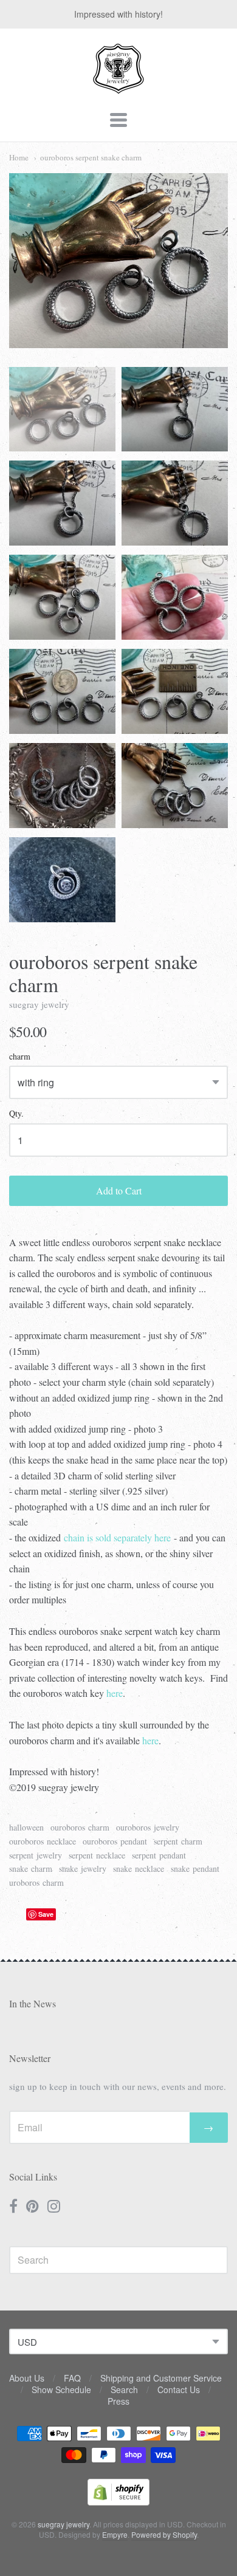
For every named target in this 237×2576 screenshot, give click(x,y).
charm (20, 1057)
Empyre (115, 2534)
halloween (26, 1827)
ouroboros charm (80, 1827)
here (115, 1693)
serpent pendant (159, 1855)
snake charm (31, 1869)
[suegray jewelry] (118, 88)
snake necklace (139, 1869)
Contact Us (179, 2389)
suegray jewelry (39, 1004)
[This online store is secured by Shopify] (118, 2502)
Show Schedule (61, 2389)
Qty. (16, 1114)
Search (124, 2389)
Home (19, 157)
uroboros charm (36, 1882)
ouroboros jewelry (148, 1827)
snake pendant (195, 1869)
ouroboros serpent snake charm (91, 157)
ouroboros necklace (43, 1841)
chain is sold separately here (117, 1537)
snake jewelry (83, 1869)
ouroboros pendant (115, 1841)
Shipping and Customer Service (161, 2378)
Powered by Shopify (164, 2534)
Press (118, 2401)
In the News (33, 2003)
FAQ (72, 2378)
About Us (27, 2378)
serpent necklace (97, 1855)
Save (46, 1914)
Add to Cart (119, 1190)
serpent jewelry (36, 1855)
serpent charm (178, 1841)
